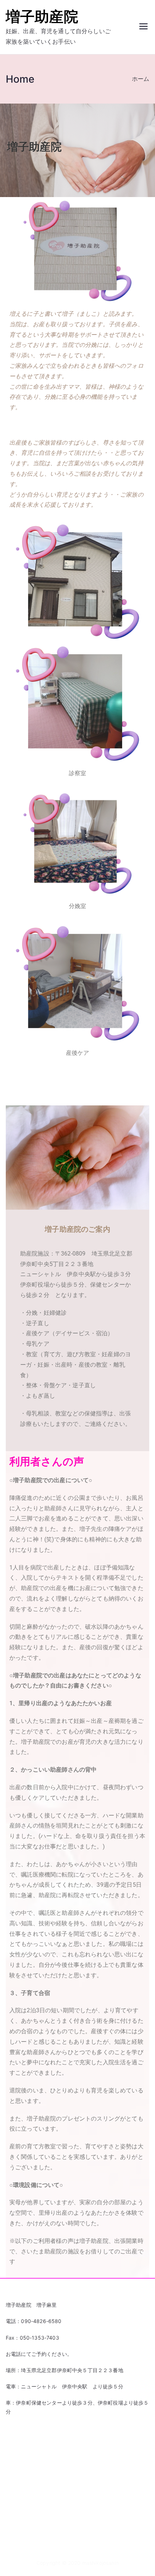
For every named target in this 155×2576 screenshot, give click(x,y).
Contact (15, 2440)
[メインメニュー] (143, 27)
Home (13, 2452)
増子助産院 (42, 16)
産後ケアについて (26, 2523)
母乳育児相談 (21, 2512)
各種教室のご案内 (26, 2487)
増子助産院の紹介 (26, 2500)
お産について (21, 2464)
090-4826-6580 (41, 2321)
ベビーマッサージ (26, 2475)
